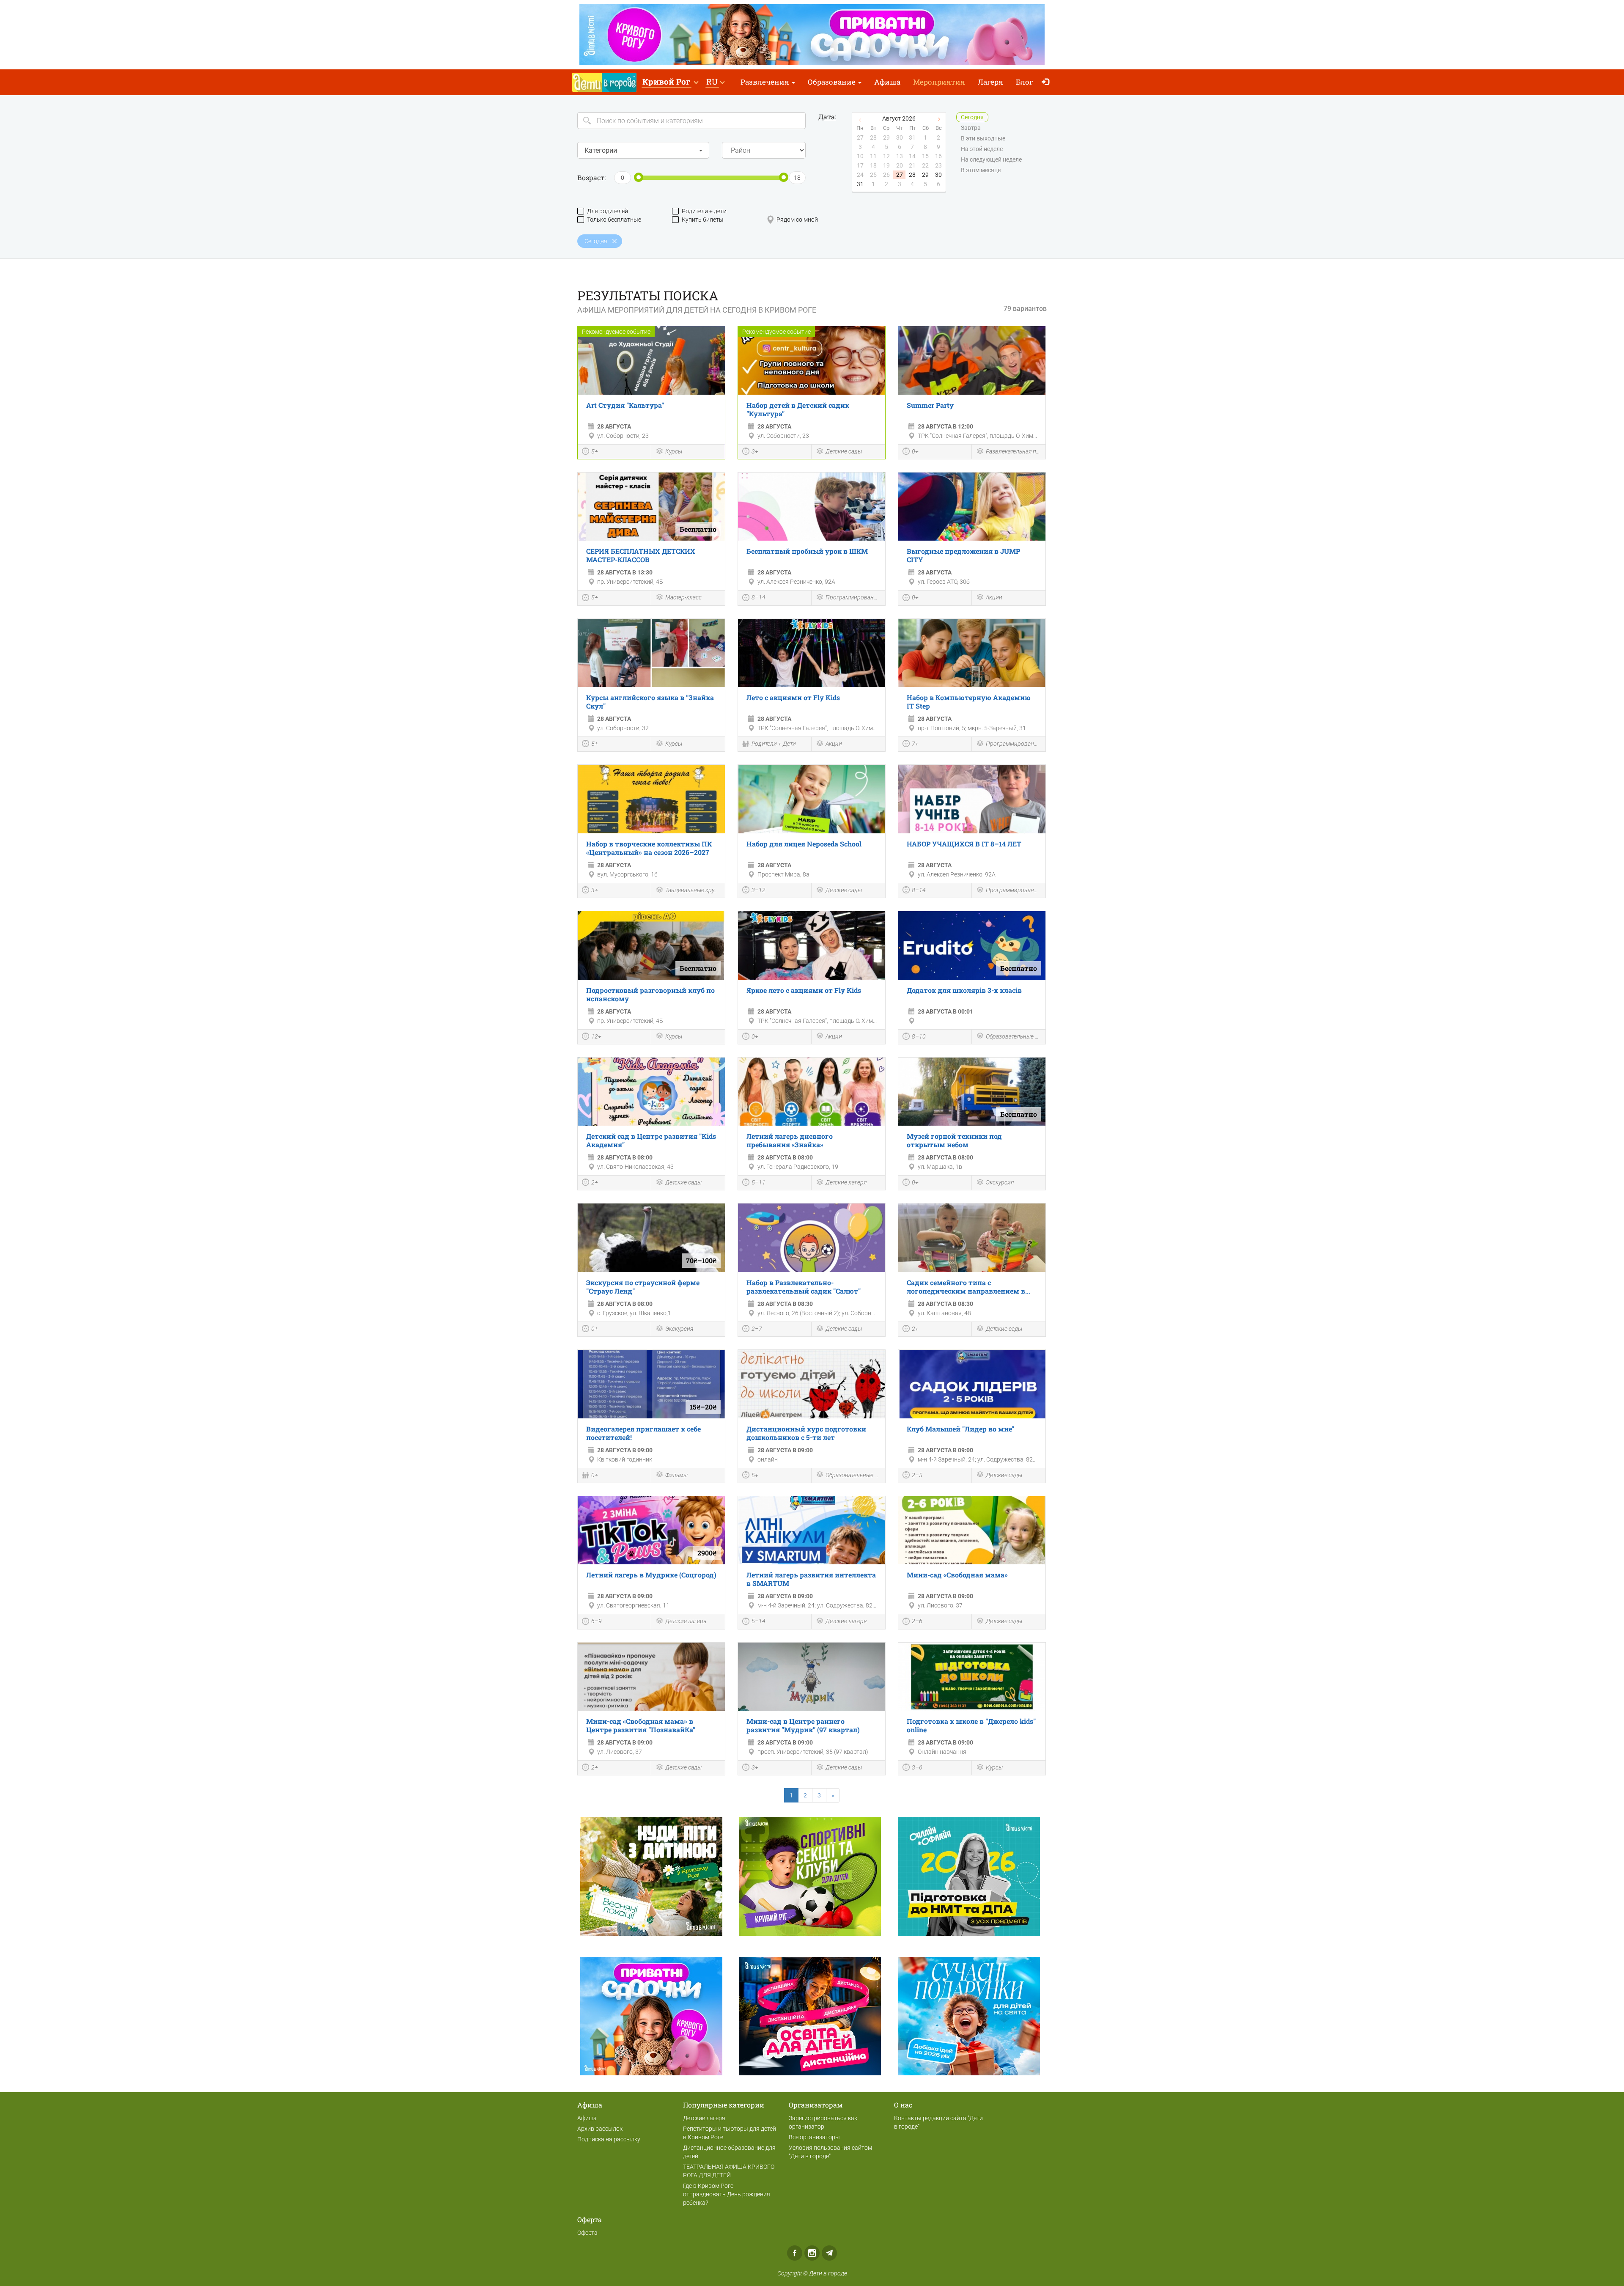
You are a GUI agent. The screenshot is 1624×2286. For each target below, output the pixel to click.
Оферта (587, 2233)
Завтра (971, 128)
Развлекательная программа (1014, 451)
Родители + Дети (774, 744)
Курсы (674, 451)
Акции (994, 597)
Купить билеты (703, 220)
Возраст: (591, 177)
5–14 (759, 1621)
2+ (595, 1182)
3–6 (917, 1767)
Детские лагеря (846, 1182)
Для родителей (608, 211)
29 (925, 175)
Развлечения (766, 82)
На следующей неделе (991, 159)
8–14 (759, 597)
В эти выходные (983, 138)
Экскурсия (1000, 1182)
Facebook (795, 2253)
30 (938, 175)
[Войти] (1047, 82)
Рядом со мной (797, 220)
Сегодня (972, 117)
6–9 (597, 1621)
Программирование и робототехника (853, 597)
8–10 (919, 1036)
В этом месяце (981, 170)
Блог (1025, 82)
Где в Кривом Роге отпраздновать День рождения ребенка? (727, 2194)
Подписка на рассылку (609, 2139)
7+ (915, 744)
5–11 (759, 1182)
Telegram (829, 2253)
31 (860, 184)
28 (912, 175)
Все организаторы (814, 2137)
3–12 (759, 890)
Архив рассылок (600, 2129)
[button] (670, 82)
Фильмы (676, 1475)
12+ (596, 1036)
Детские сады (844, 451)
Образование (833, 82)
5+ (595, 451)
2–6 (917, 1621)
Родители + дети (704, 211)
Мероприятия (939, 82)
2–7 (757, 1329)
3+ (755, 451)
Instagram (812, 2253)
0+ (915, 451)
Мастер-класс (683, 597)
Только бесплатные (614, 220)
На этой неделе (982, 149)
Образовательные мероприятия (1014, 1036)
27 (900, 175)
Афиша (887, 82)
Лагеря (990, 82)
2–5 (917, 1475)
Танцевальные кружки (693, 890)
